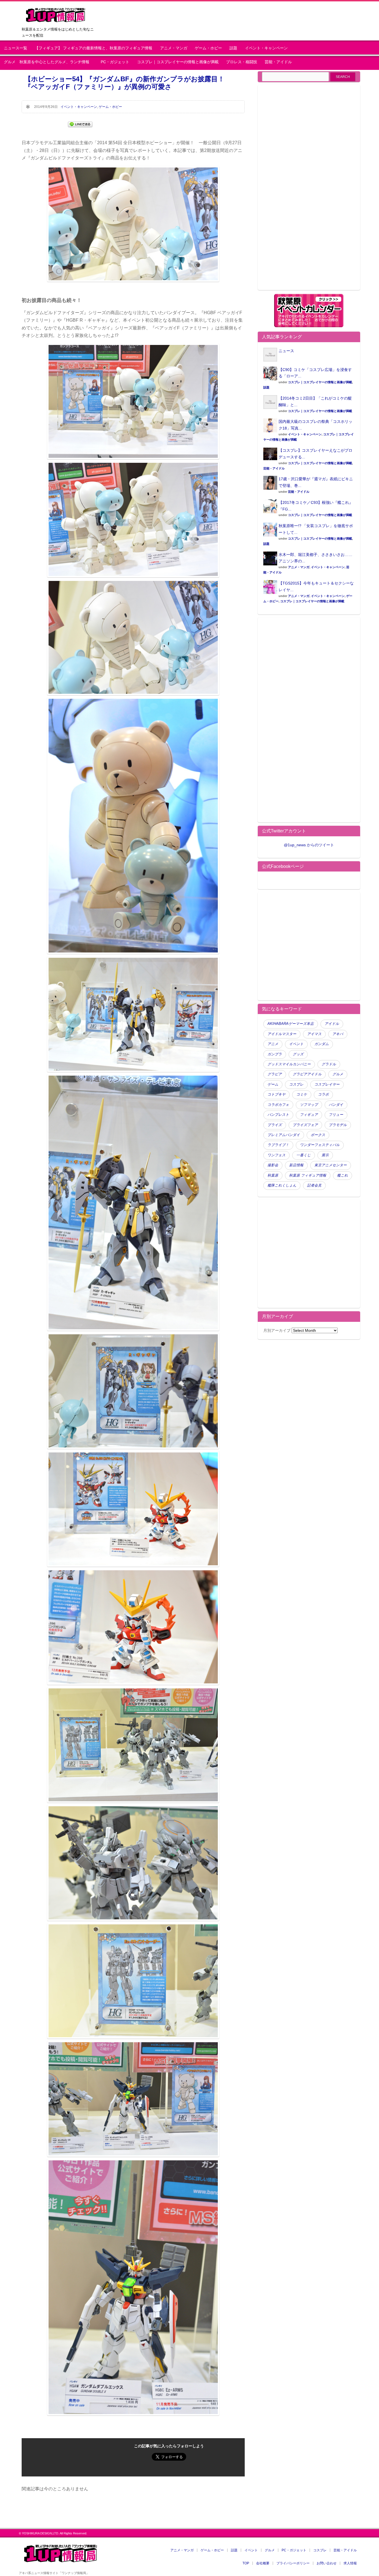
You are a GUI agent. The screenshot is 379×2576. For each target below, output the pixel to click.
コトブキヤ (276, 1094)
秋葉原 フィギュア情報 (308, 1175)
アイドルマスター (282, 1034)
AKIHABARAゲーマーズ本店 (291, 1024)
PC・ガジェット (115, 62)
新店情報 (296, 1165)
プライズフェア (305, 1125)
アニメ (273, 1044)
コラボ (323, 1094)
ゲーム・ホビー (208, 48)
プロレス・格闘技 (242, 62)
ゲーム (273, 1084)
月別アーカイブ (277, 1330)
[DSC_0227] (133, 1801)
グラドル (329, 1064)
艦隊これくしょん (282, 1185)
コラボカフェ (278, 1105)
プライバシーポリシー (293, 2563)
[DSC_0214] (133, 1565)
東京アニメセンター (331, 1165)
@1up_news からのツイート (309, 845)
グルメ (338, 1074)
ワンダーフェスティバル (320, 1145)
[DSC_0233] (133, 1919)
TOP (246, 2563)
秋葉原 (273, 1175)
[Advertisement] (309, 191)
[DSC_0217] (133, 1683)
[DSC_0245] (133, 280)
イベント (296, 1044)
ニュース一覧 (16, 48)
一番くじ (304, 1155)
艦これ (343, 1175)
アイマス (314, 1034)
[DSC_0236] (133, 2155)
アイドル (332, 1024)
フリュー (336, 1115)
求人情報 (350, 2563)
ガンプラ (275, 1054)
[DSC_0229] (133, 2037)
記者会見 (314, 1185)
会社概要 (263, 2563)
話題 (233, 48)
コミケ (302, 1094)
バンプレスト (278, 1115)
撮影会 (273, 1165)
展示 (325, 1155)
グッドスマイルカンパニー (289, 1064)
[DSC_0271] (133, 952)
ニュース (286, 351)
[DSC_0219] (133, 1070)
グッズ (298, 1054)
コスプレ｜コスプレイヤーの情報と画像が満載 (178, 62)
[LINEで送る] (80, 124)
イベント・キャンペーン (266, 48)
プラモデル (338, 1125)
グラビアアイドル (307, 1074)
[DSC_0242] (133, 576)
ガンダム (322, 1044)
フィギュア (309, 1115)
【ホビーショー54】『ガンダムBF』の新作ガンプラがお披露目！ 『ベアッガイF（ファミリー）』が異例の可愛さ (128, 83)
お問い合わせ (327, 2563)
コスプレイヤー (327, 1084)
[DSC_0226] (133, 1447)
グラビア (275, 1074)
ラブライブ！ (278, 1145)
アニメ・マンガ (174, 48)
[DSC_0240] (133, 458)
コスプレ (296, 1084)
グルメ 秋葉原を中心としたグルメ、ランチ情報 (49, 62)
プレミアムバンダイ (284, 1135)
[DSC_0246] (133, 694)
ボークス (318, 1135)
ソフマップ (309, 1105)
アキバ (338, 1034)
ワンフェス (276, 1155)
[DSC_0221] (133, 1329)
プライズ (275, 1125)
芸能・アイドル (278, 62)
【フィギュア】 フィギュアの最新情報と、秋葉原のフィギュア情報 (94, 48)
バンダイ (336, 1105)
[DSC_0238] (133, 2414)
